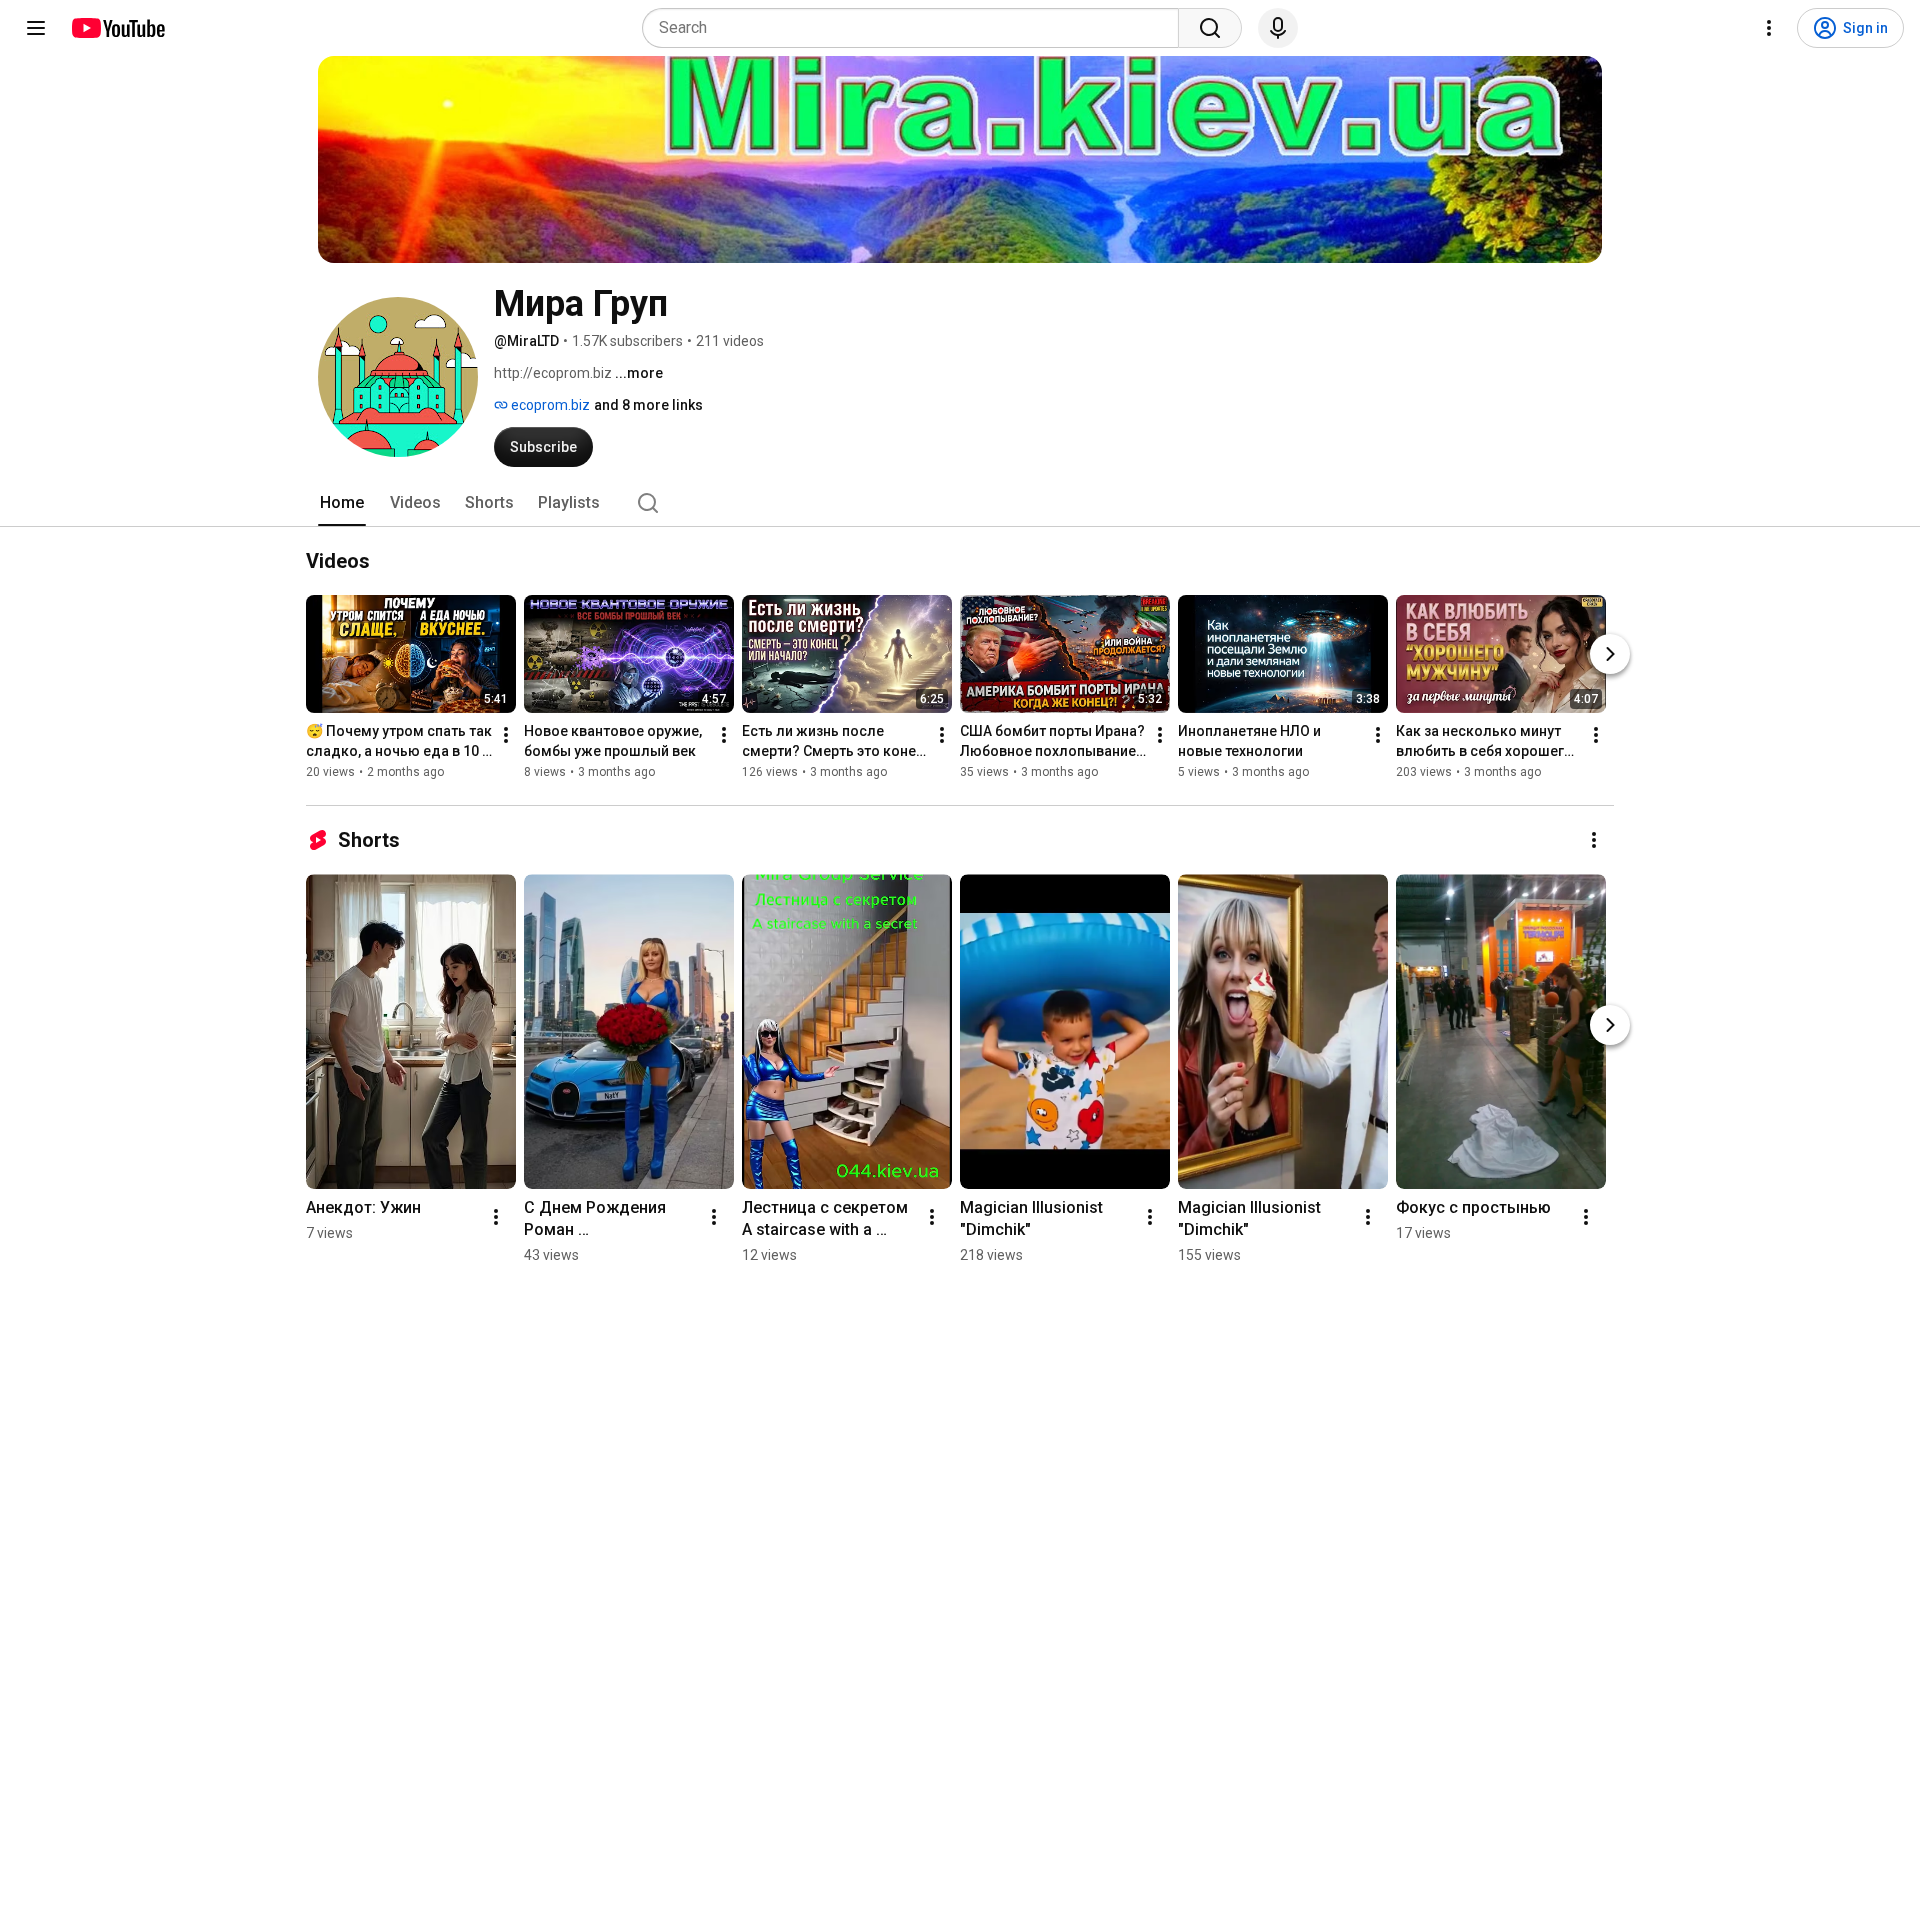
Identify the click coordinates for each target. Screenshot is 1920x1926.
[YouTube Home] (117, 28)
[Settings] (1769, 28)
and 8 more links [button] (648, 405)
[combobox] (916, 28)
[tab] (342, 503)
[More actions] (506, 735)
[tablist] (960, 503)
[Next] (1610, 654)
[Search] (1210, 28)
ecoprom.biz (549, 405)
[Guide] (36, 28)
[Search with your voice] (1278, 28)
